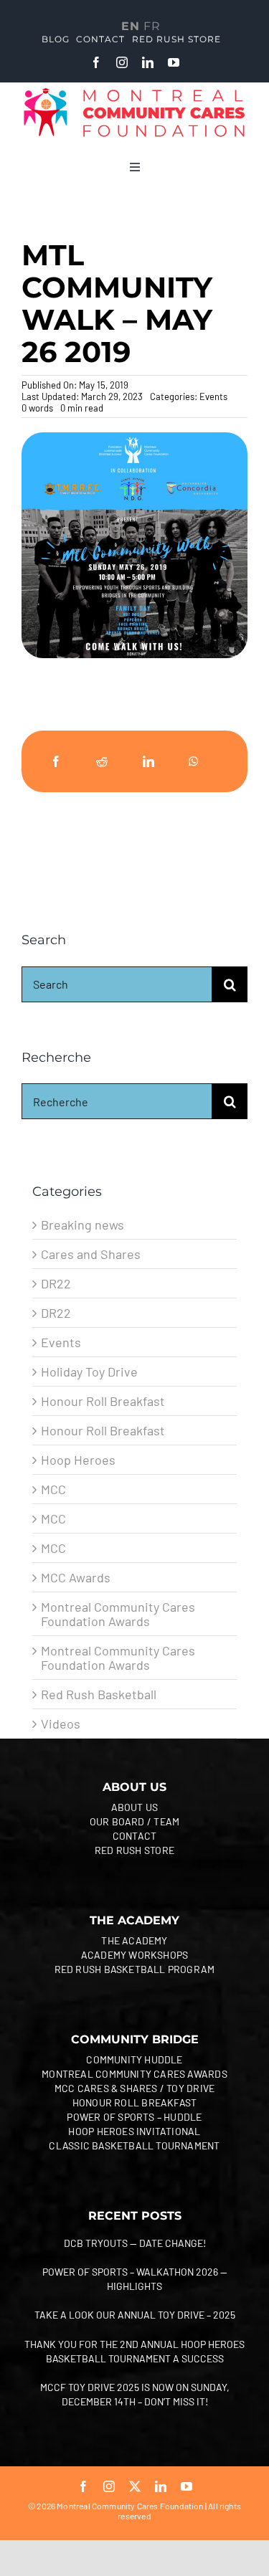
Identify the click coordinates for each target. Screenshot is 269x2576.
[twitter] (135, 2486)
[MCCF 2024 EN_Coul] (134, 92)
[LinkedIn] (148, 761)
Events (213, 396)
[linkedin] (148, 62)
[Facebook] (56, 761)
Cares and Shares (91, 1254)
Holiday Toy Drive (89, 1372)
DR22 (56, 1283)
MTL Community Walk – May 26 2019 (117, 304)
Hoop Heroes (78, 1460)
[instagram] (122, 62)
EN (131, 26)
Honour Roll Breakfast (103, 1401)
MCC (53, 1489)
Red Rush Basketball (99, 1694)
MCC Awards (76, 1577)
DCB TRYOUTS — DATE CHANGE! (135, 2243)
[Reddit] (102, 761)
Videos (61, 1724)
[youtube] (174, 62)
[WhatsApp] (194, 761)
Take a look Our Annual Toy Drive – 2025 (135, 2315)
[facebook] (96, 62)
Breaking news (82, 1225)
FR (152, 26)
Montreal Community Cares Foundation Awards (118, 1614)
